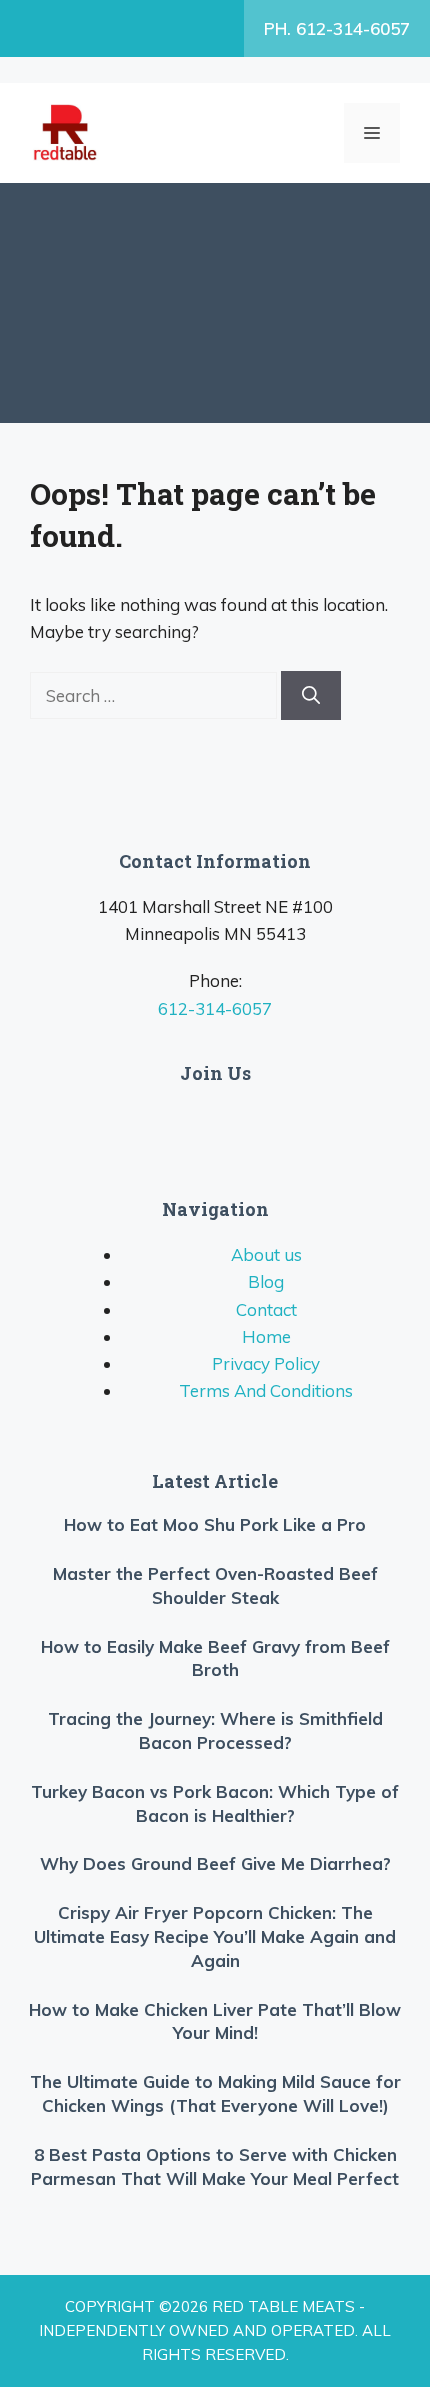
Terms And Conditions (266, 1390)
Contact (266, 1309)
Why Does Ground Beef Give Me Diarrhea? (215, 1863)
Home (266, 1336)
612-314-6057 (215, 1008)
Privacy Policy (266, 1363)
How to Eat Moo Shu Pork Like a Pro (215, 1524)
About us (266, 1254)
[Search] (311, 695)
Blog (266, 1281)
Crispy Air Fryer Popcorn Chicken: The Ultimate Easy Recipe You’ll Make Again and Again (215, 1936)
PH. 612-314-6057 (337, 28)
